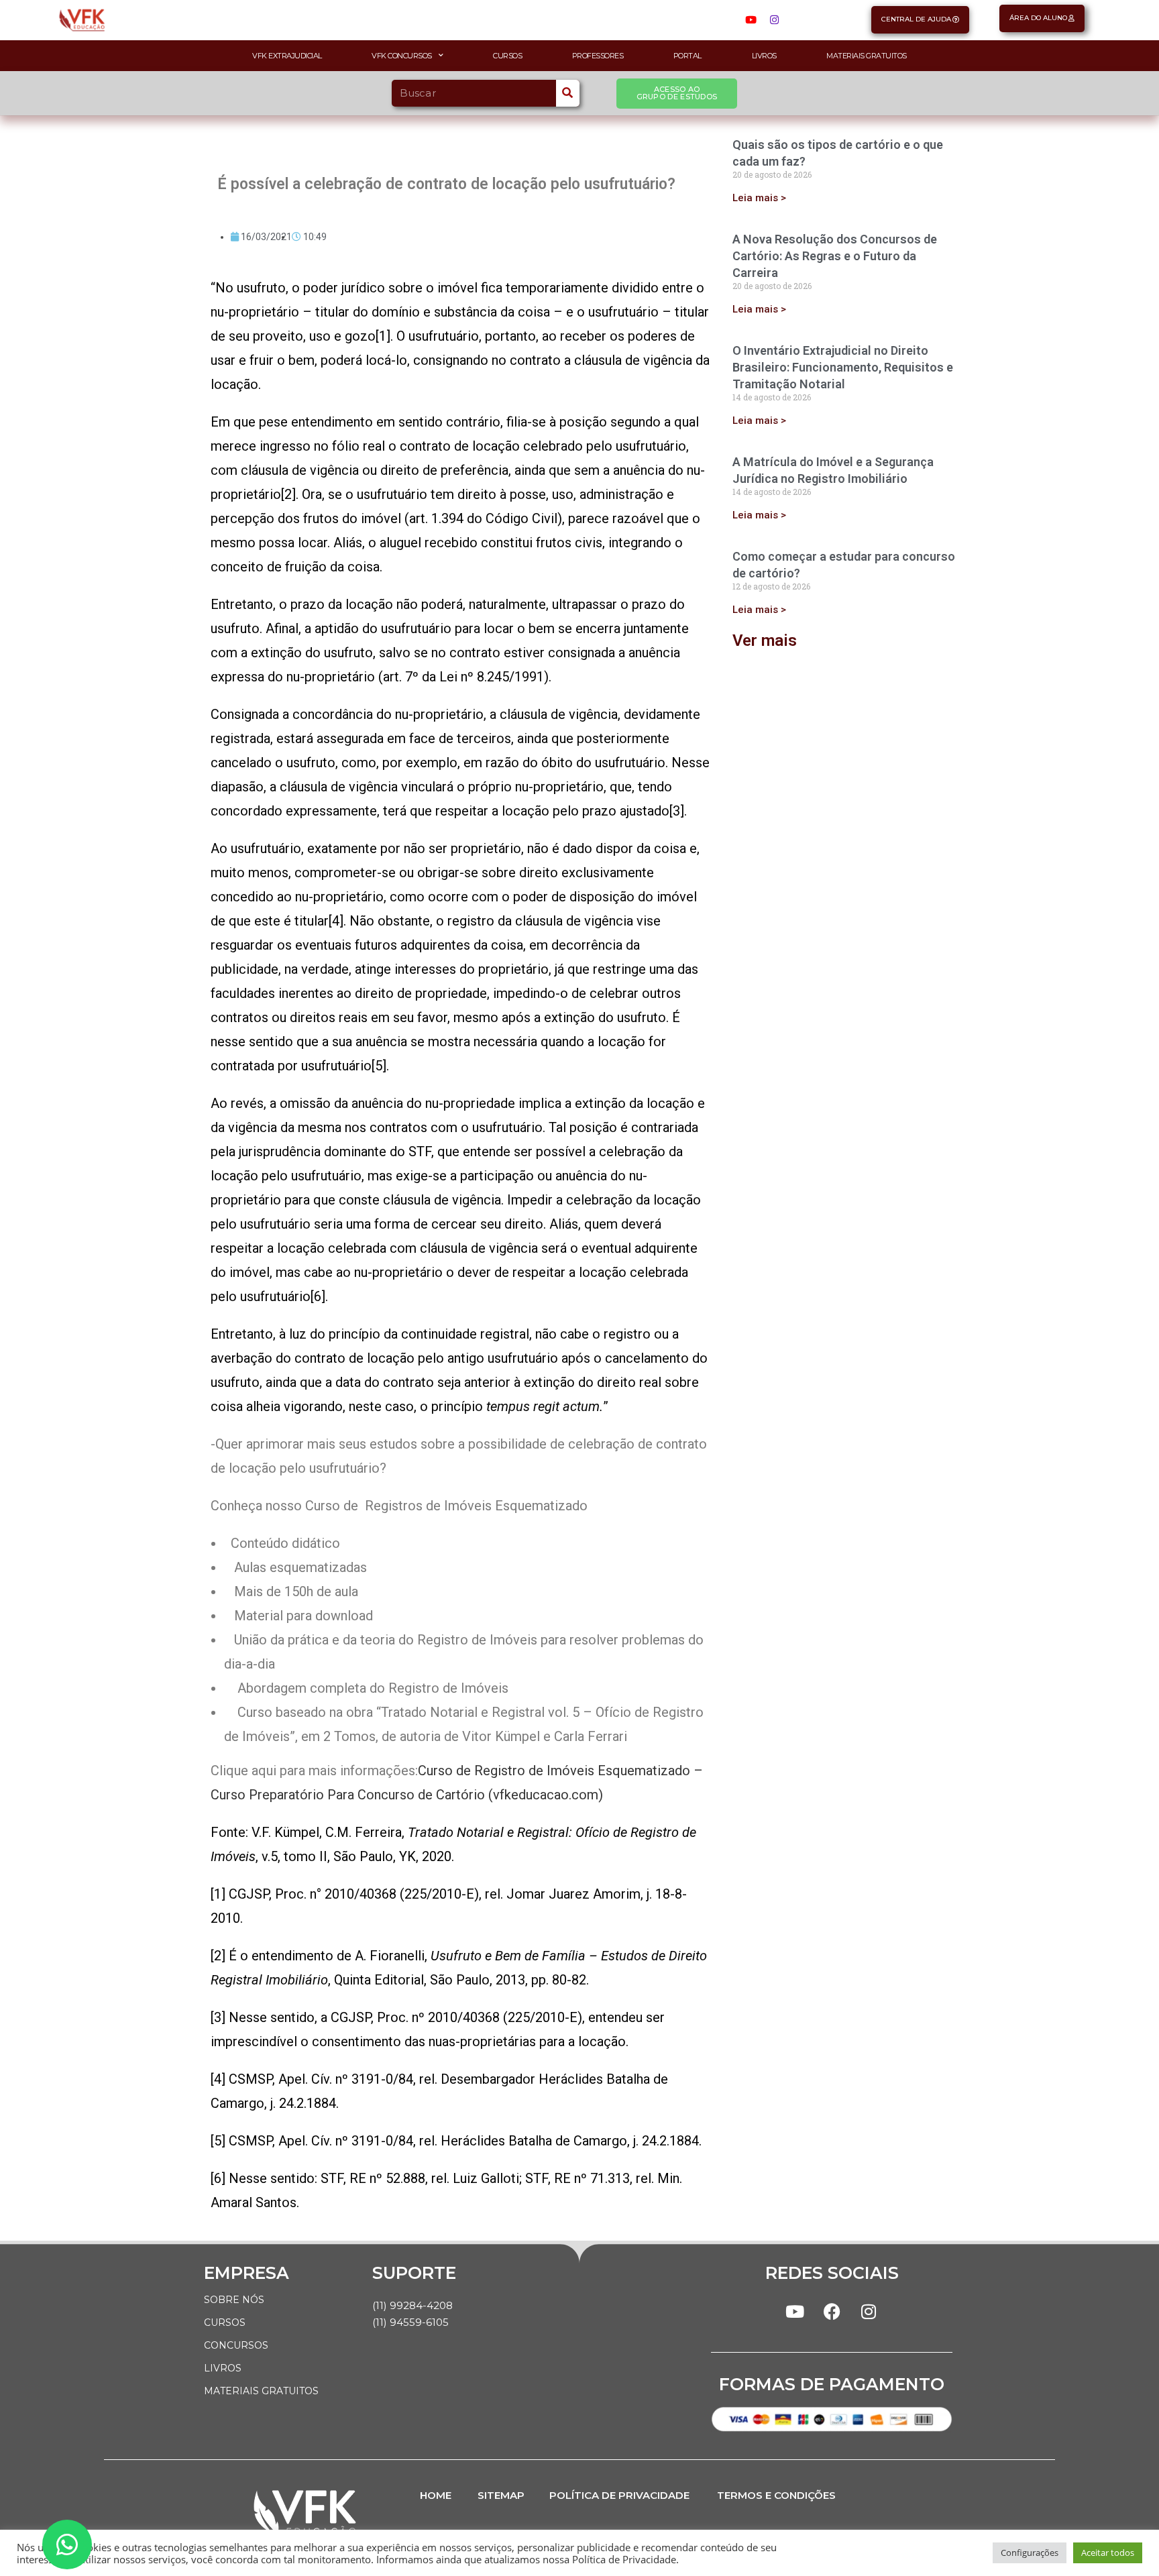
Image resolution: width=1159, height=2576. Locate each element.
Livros (764, 56)
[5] (379, 1066)
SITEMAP (501, 2495)
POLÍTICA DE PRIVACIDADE (619, 2495)
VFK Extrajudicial (287, 56)
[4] (336, 921)
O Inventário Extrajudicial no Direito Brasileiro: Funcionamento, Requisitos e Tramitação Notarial (843, 367)
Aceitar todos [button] (1108, 2553)
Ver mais (765, 640)
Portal (687, 56)
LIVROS (223, 2368)
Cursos (507, 56)
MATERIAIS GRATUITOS (261, 2391)
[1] (383, 336)
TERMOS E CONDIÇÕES (776, 2495)
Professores (598, 56)
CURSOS (225, 2322)
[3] (677, 811)
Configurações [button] (1030, 2553)
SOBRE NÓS (234, 2300)
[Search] (568, 93)
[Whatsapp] (67, 2544)
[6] (318, 1296)
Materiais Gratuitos (867, 56)
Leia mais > (759, 198)
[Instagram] (774, 20)
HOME (436, 2495)
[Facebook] (832, 2312)
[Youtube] (751, 20)
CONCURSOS (236, 2345)
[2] (288, 494)
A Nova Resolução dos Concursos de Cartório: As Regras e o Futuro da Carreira (835, 256)
